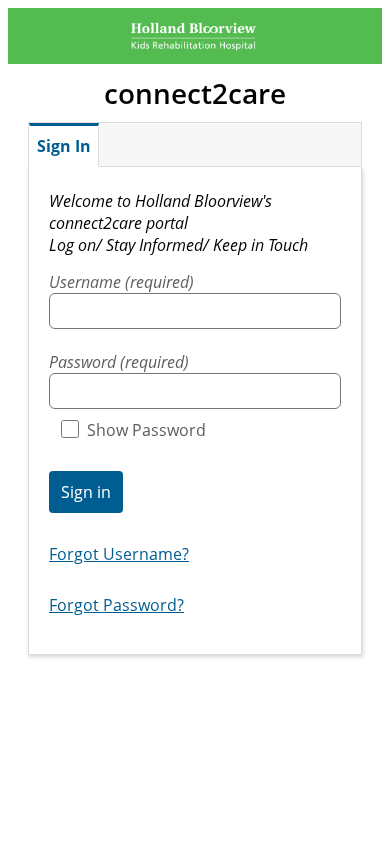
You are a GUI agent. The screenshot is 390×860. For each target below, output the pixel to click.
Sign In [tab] (64, 146)
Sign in (86, 492)
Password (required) (119, 362)
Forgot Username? (119, 554)
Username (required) (121, 282)
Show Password (146, 430)
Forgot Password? (116, 605)
